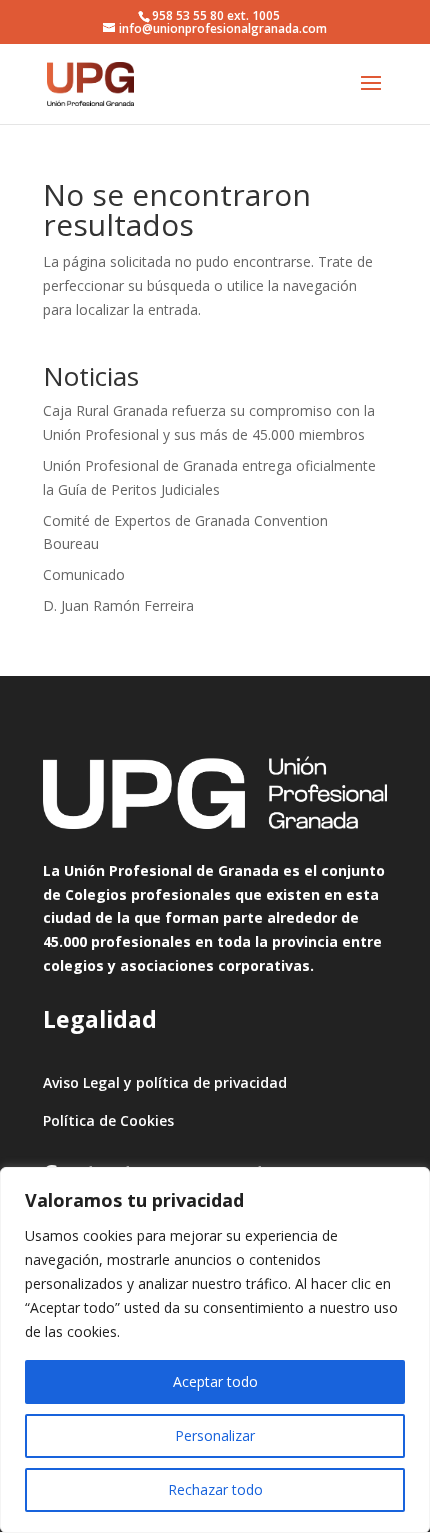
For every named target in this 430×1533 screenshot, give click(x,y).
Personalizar (215, 1435)
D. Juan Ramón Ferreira (118, 605)
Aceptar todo (215, 1381)
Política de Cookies (108, 1120)
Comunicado (84, 574)
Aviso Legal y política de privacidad (165, 1082)
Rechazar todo (215, 1489)
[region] (215, 1350)
